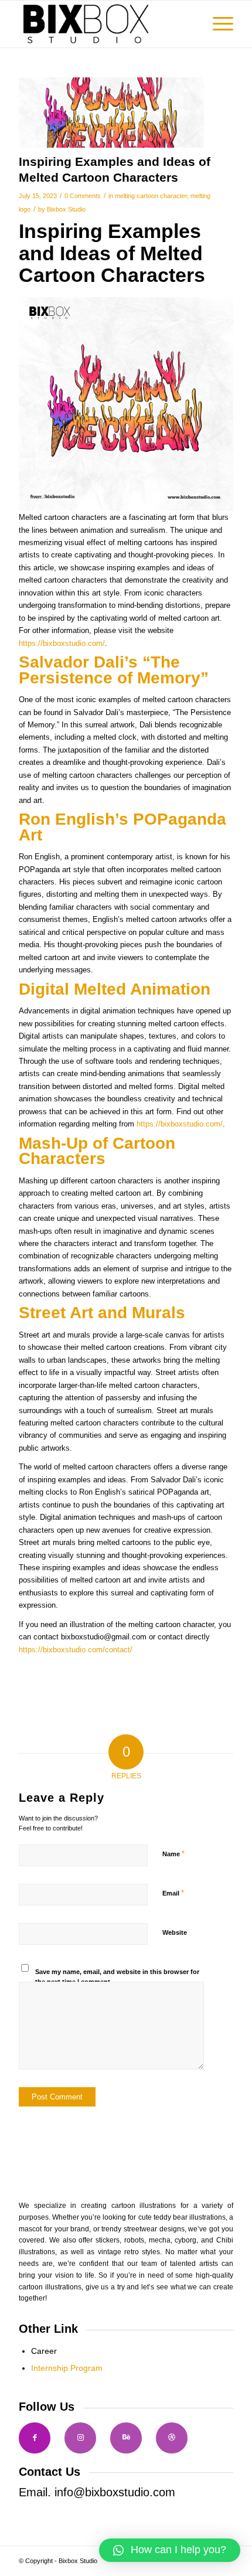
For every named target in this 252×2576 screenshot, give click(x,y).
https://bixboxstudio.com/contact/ (76, 1650)
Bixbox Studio (66, 209)
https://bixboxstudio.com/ (62, 643)
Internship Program (67, 2368)
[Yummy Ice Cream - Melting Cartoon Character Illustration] (111, 113)
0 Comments (83, 196)
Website (175, 1932)
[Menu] (217, 24)
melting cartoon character (151, 196)
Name (173, 1854)
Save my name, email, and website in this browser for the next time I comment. (117, 1977)
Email (173, 1893)
